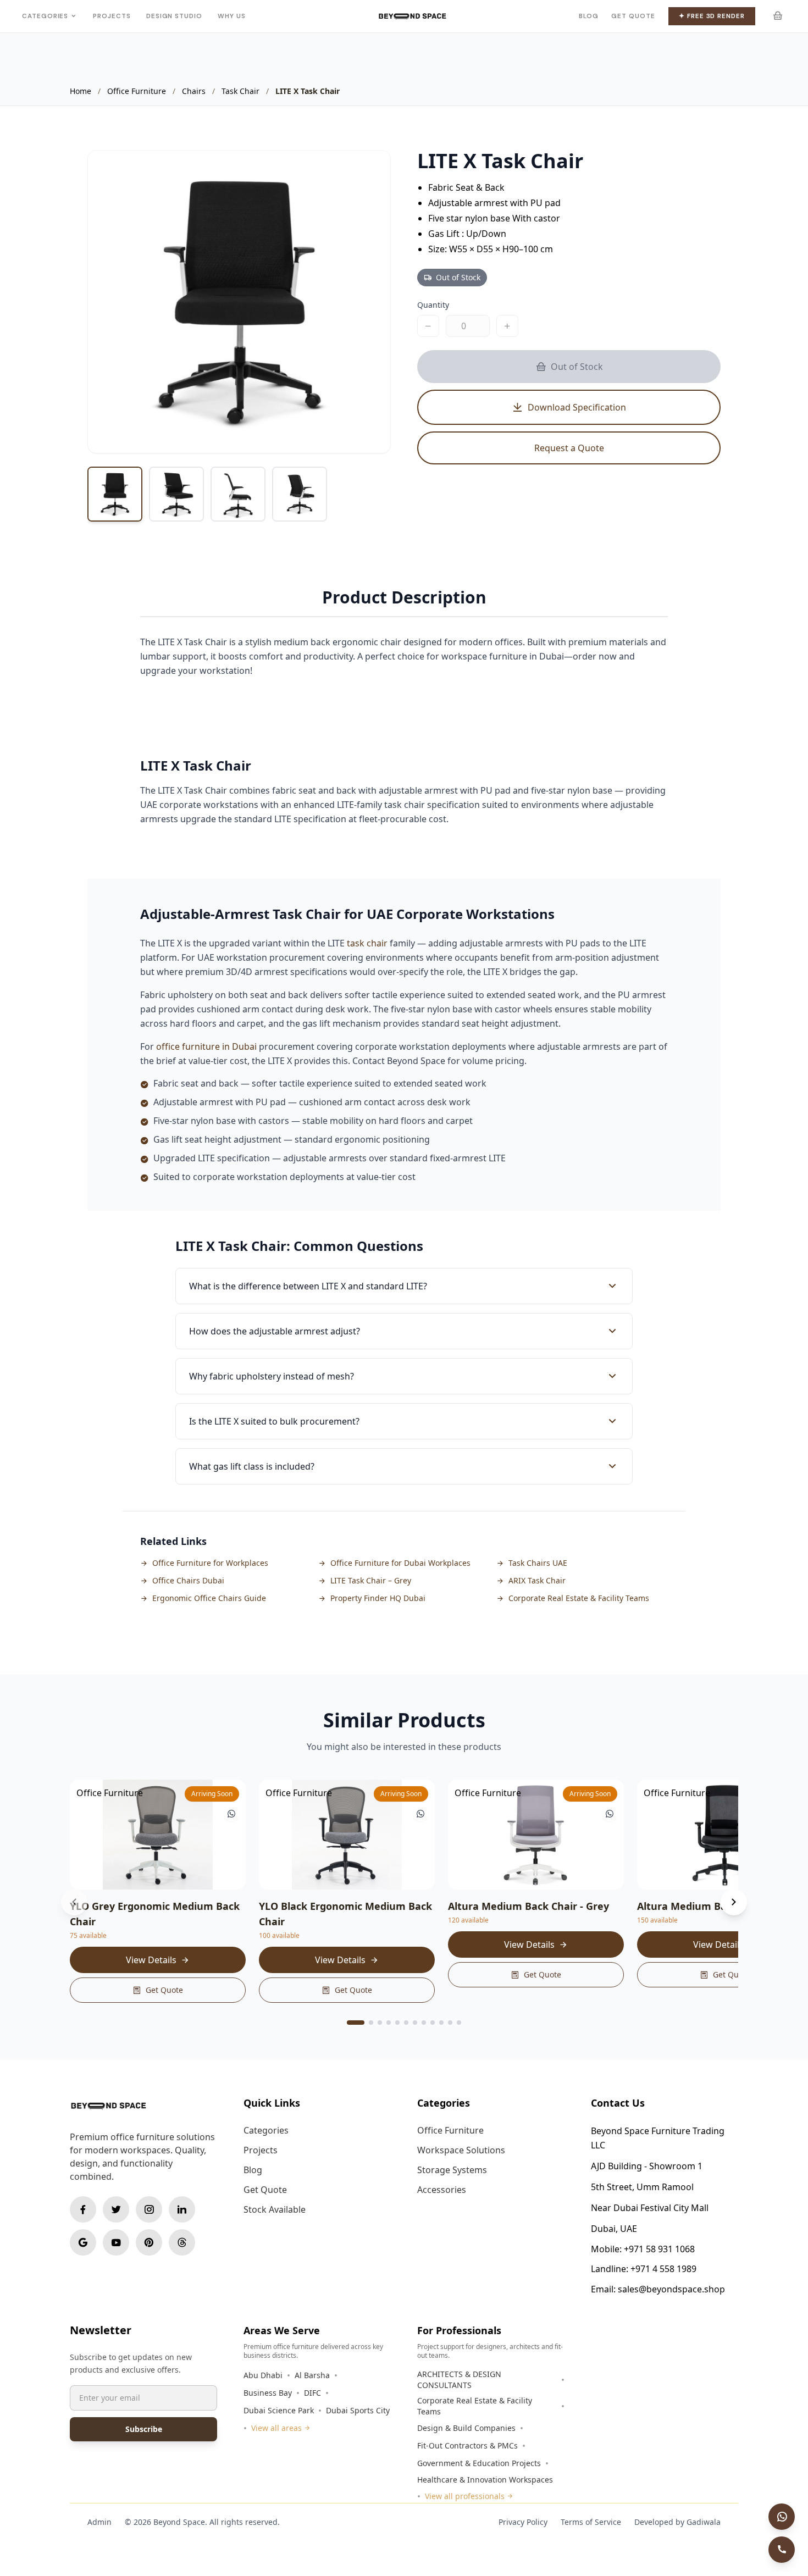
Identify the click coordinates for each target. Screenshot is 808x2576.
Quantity (433, 305)
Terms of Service (591, 2522)
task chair (367, 943)
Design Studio (174, 16)
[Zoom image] (370, 170)
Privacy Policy (523, 2522)
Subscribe (144, 2429)
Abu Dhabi (263, 2375)
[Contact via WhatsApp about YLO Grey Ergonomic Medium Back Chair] (231, 1814)
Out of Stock (577, 367)
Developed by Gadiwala (677, 2522)
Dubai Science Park (279, 2410)
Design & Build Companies (466, 2428)
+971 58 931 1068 (659, 2249)
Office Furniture (137, 91)
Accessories (442, 2190)
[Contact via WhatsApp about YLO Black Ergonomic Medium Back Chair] (420, 1814)
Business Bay (268, 2393)
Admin (99, 2522)
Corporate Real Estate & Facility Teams (475, 2406)
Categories (45, 16)
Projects (112, 16)
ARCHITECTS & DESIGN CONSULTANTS (459, 2380)
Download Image (349, 434)
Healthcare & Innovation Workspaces (485, 2480)
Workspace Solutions (461, 2150)
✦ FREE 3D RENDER (712, 16)
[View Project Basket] (777, 16)
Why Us (232, 16)
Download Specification (577, 407)
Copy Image (276, 434)
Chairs (194, 91)
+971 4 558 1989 (663, 2269)
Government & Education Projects (479, 2463)
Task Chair (240, 91)
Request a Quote (569, 448)
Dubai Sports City (358, 2410)
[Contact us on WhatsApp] (782, 2517)
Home (81, 91)
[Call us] (782, 2550)
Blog (589, 16)
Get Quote (633, 16)
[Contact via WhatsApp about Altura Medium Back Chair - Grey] (610, 1814)
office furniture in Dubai (206, 1046)
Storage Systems (452, 2170)
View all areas (276, 2428)
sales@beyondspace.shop (671, 2289)
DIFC (312, 2393)
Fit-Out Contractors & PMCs (467, 2445)
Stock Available (275, 2209)
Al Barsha (312, 2375)
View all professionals (465, 2496)
